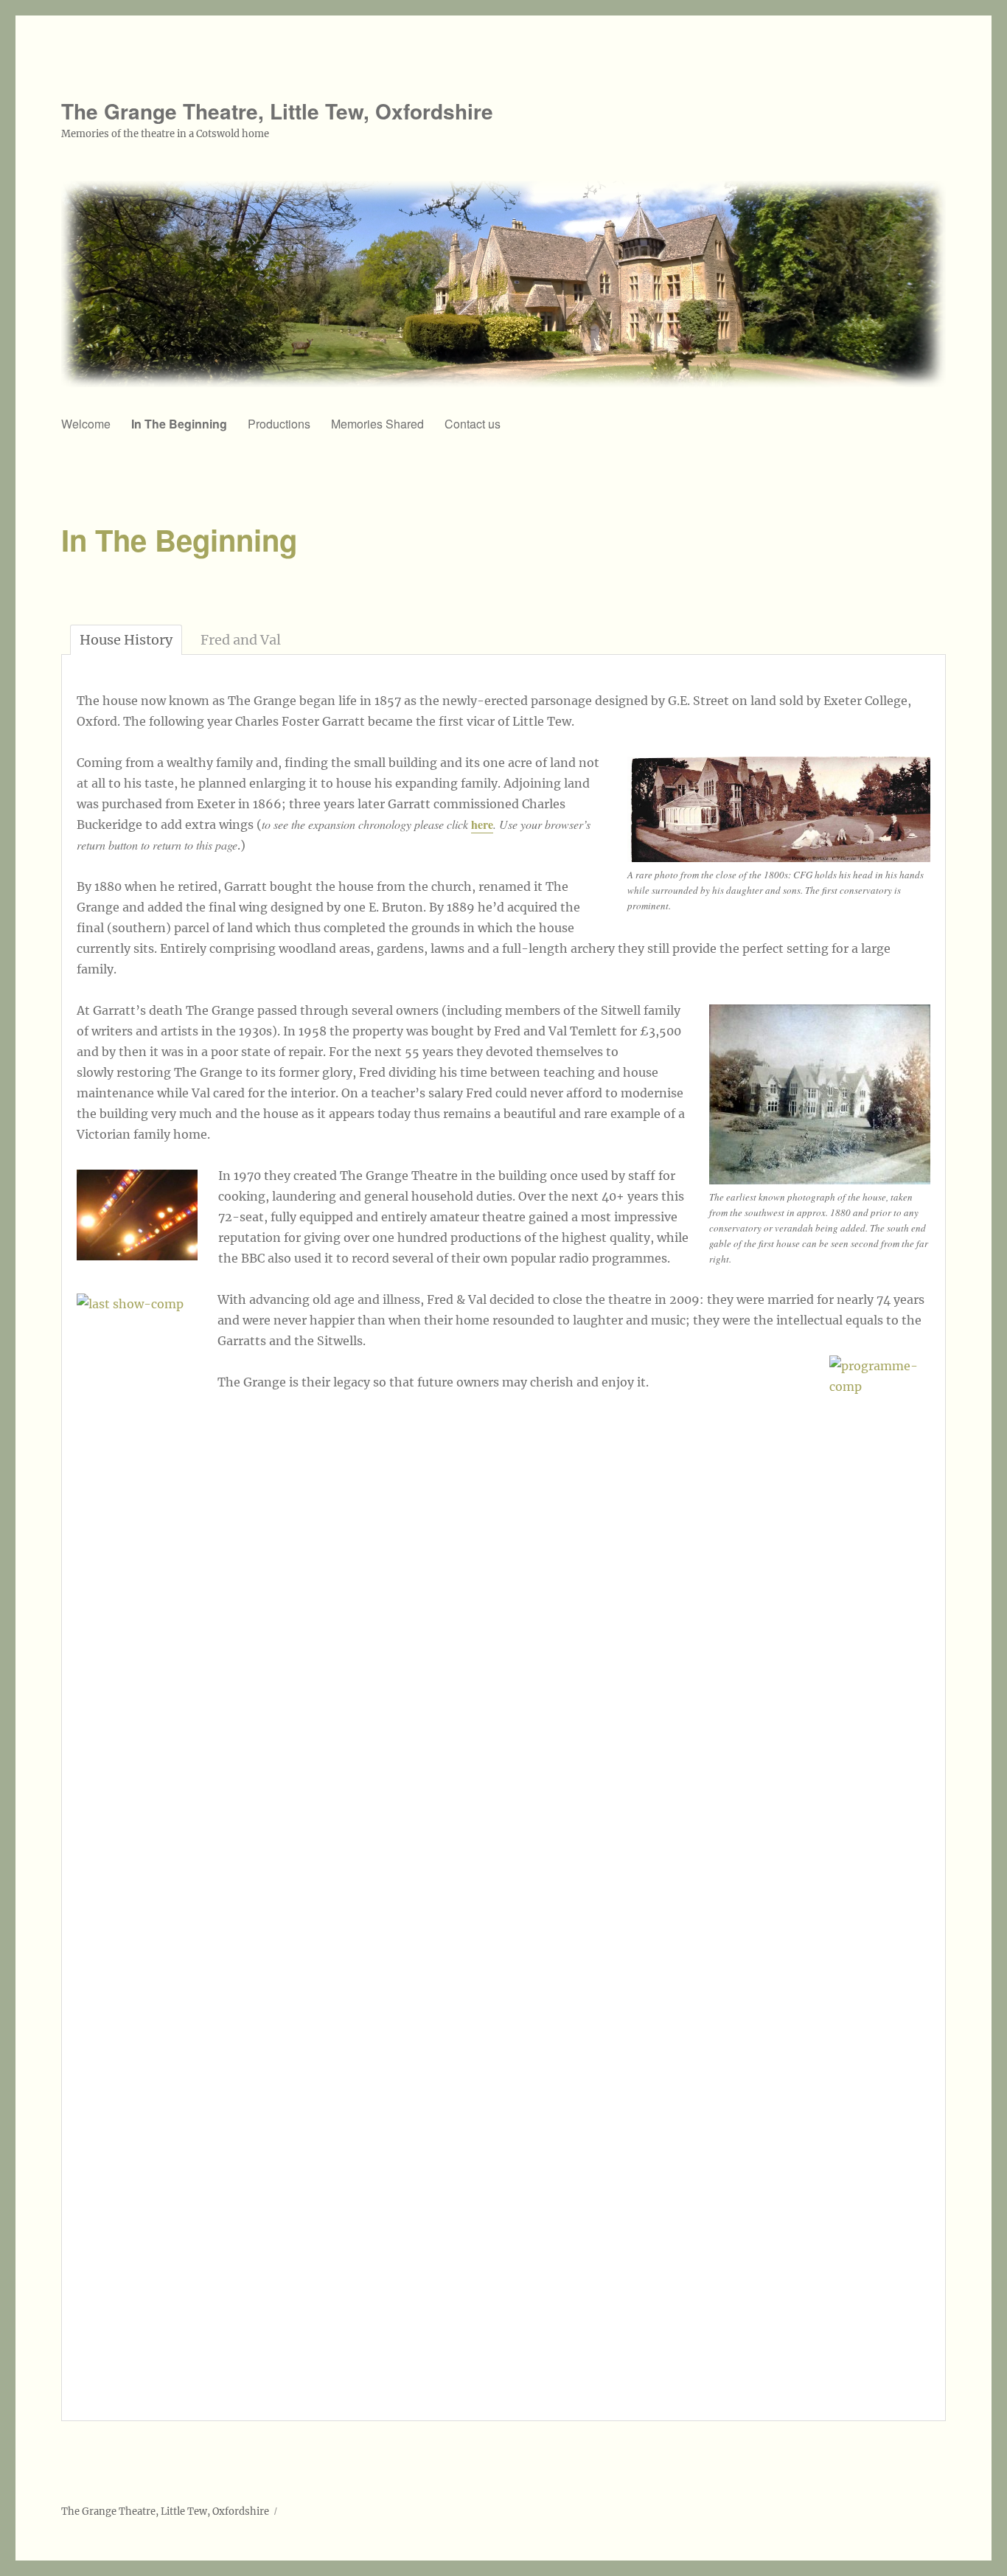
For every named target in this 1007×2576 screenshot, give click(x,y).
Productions (279, 424)
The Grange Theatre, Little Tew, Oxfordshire (277, 111)
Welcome (86, 424)
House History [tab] (126, 640)
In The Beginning (179, 424)
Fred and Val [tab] (241, 640)
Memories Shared (377, 424)
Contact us (473, 424)
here (482, 824)
